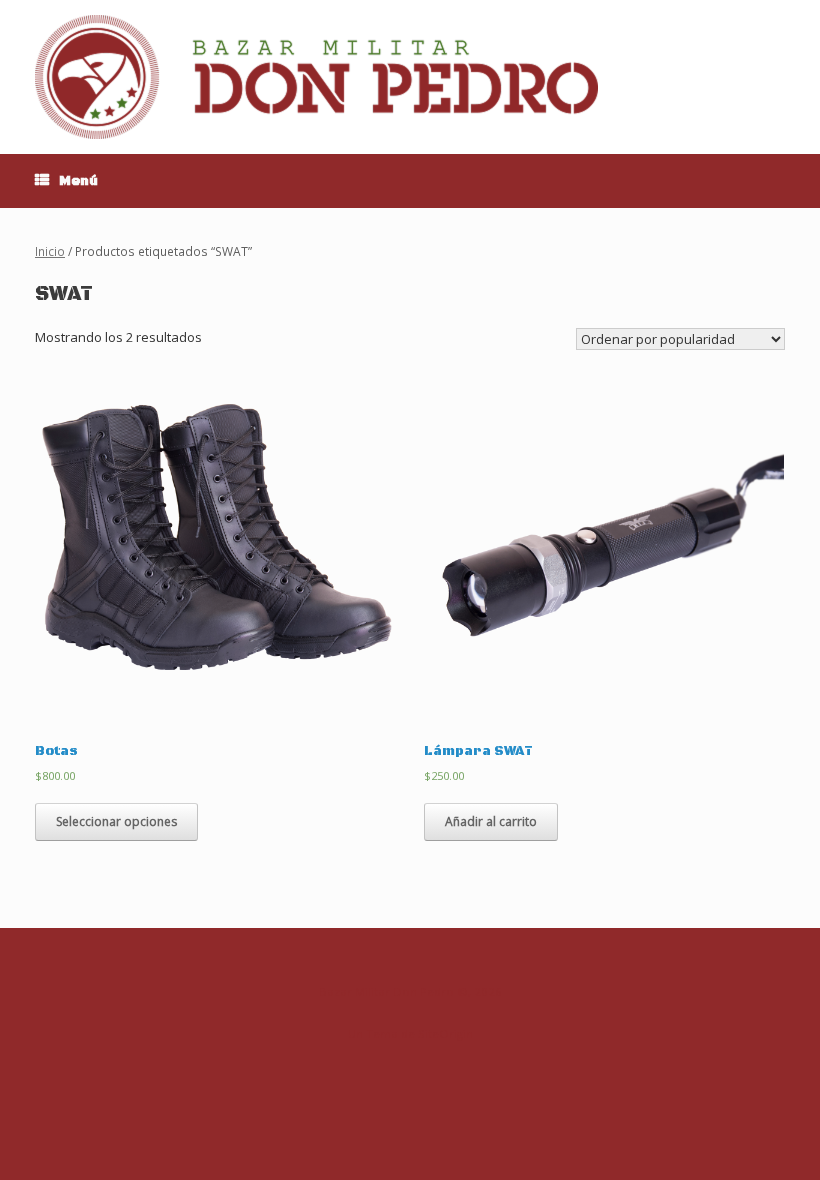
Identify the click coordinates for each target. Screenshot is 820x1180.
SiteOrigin (445, 1033)
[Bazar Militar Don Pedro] (316, 77)
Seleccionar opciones (116, 821)
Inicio (50, 251)
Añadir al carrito (491, 821)
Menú (78, 181)
